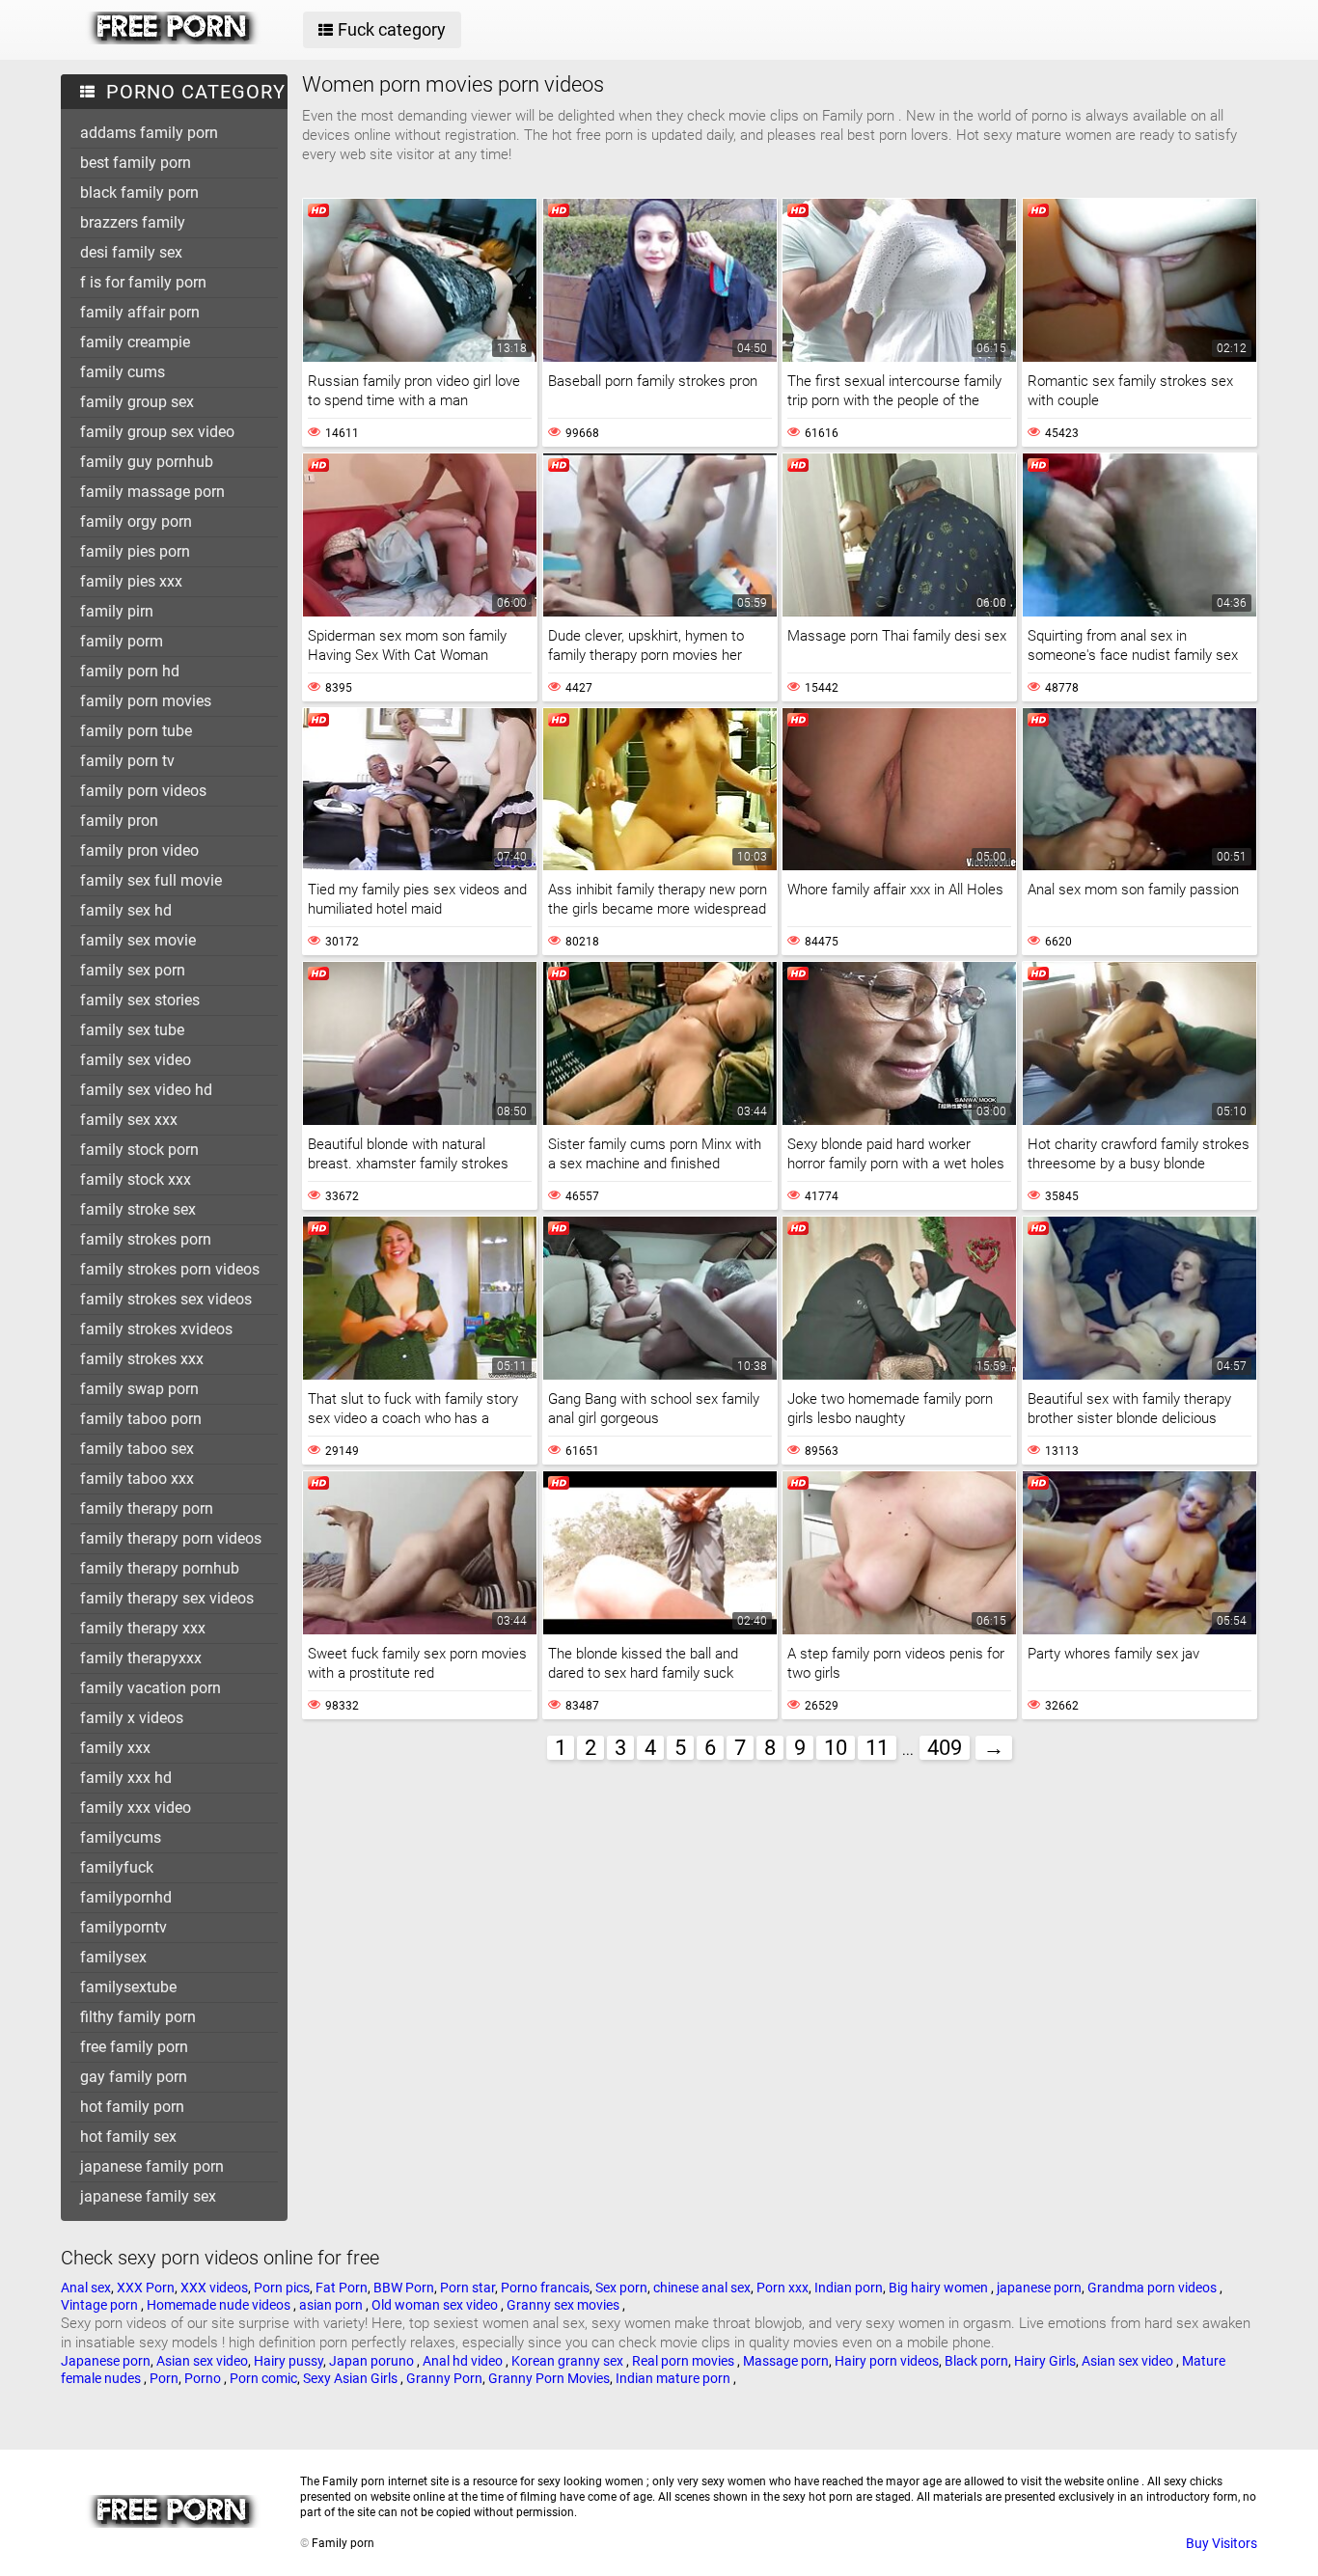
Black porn (976, 2361)
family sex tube (132, 1030)
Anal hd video (464, 2361)
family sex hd (126, 910)
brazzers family (133, 222)
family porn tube (136, 731)
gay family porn (134, 2077)
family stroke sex (138, 1209)
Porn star (467, 2288)
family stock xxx (136, 1179)
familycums (121, 1837)
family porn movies (146, 701)
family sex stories (140, 1000)
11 (877, 1748)
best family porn (136, 163)
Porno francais (545, 2288)
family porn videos (143, 791)
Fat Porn (342, 2288)
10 (836, 1748)
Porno (204, 2378)
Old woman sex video (436, 2305)
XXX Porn (146, 2288)
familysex (113, 1957)
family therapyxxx (141, 1658)
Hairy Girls (1045, 2361)
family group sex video (157, 432)
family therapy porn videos (171, 1538)
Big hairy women (940, 2288)
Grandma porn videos (1153, 2288)
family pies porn (135, 551)
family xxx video (136, 1808)
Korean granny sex (569, 2361)
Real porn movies (685, 2361)
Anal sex (86, 2288)
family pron (119, 821)
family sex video (136, 1060)
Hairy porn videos (887, 2361)
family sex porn (133, 970)
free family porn (134, 2047)
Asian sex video (202, 2361)
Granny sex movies (564, 2305)
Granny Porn (444, 2378)
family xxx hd (126, 1778)
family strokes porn (146, 1239)
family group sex (137, 402)
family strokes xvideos (156, 1329)
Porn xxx (783, 2288)
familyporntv (124, 1927)
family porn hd (130, 671)
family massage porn (152, 492)
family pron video (139, 850)
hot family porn (132, 2107)
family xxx (115, 1748)
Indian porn (849, 2288)
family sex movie (138, 940)
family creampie (135, 342)
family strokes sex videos (166, 1299)
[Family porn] (173, 40)
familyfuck (117, 1867)
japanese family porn (152, 2166)
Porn (164, 2378)
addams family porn (149, 133)
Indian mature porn (674, 2378)
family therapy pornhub (160, 1568)
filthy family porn (138, 2017)
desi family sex (131, 252)
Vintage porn (101, 2305)
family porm (122, 641)
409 (945, 1748)
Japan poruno (373, 2361)
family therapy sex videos (167, 1598)
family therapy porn (147, 1508)
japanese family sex (148, 2196)
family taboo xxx (137, 1479)
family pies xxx (131, 581)
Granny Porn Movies (549, 2378)
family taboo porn (141, 1419)
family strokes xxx (142, 1359)
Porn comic (263, 2378)
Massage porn (786, 2361)
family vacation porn (151, 1688)
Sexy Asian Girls (352, 2378)
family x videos (132, 1718)
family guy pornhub (147, 462)
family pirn (117, 611)
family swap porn (139, 1389)
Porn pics (282, 2288)
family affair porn (140, 312)
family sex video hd (146, 1090)
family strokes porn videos (170, 1269)
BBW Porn (404, 2288)
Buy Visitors (1222, 2543)
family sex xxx (129, 1120)
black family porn (139, 192)
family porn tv (127, 761)
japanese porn (1039, 2288)
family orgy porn (136, 521)
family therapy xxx (143, 1628)
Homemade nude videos (220, 2305)
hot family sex (128, 2137)
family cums (123, 372)
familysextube (128, 1987)
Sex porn (621, 2288)
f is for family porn (143, 282)
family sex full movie (151, 880)
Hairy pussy (288, 2361)
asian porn (332, 2305)
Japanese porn (106, 2361)
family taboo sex (137, 1449)
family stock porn (139, 1150)
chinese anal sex (702, 2288)
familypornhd (126, 1897)
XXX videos (214, 2288)
